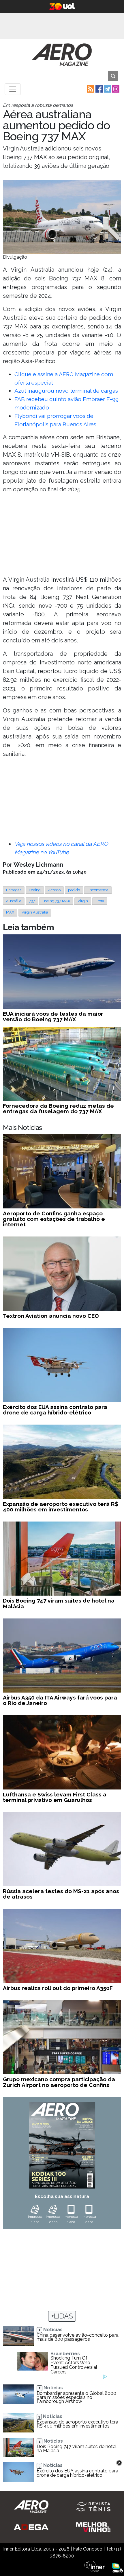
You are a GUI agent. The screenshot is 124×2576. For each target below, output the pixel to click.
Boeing (35, 890)
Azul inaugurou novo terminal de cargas (66, 391)
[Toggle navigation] (13, 89)
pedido (74, 890)
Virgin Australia (35, 912)
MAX (10, 912)
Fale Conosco (88, 2549)
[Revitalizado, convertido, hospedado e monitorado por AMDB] (117, 2567)
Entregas (14, 890)
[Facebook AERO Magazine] (98, 89)
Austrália (14, 901)
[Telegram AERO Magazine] (107, 89)
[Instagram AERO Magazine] (115, 89)
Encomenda (98, 890)
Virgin (83, 901)
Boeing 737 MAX (56, 901)
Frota (100, 901)
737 (32, 901)
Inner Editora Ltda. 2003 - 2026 (36, 2549)
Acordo (54, 890)
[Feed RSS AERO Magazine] (90, 89)
